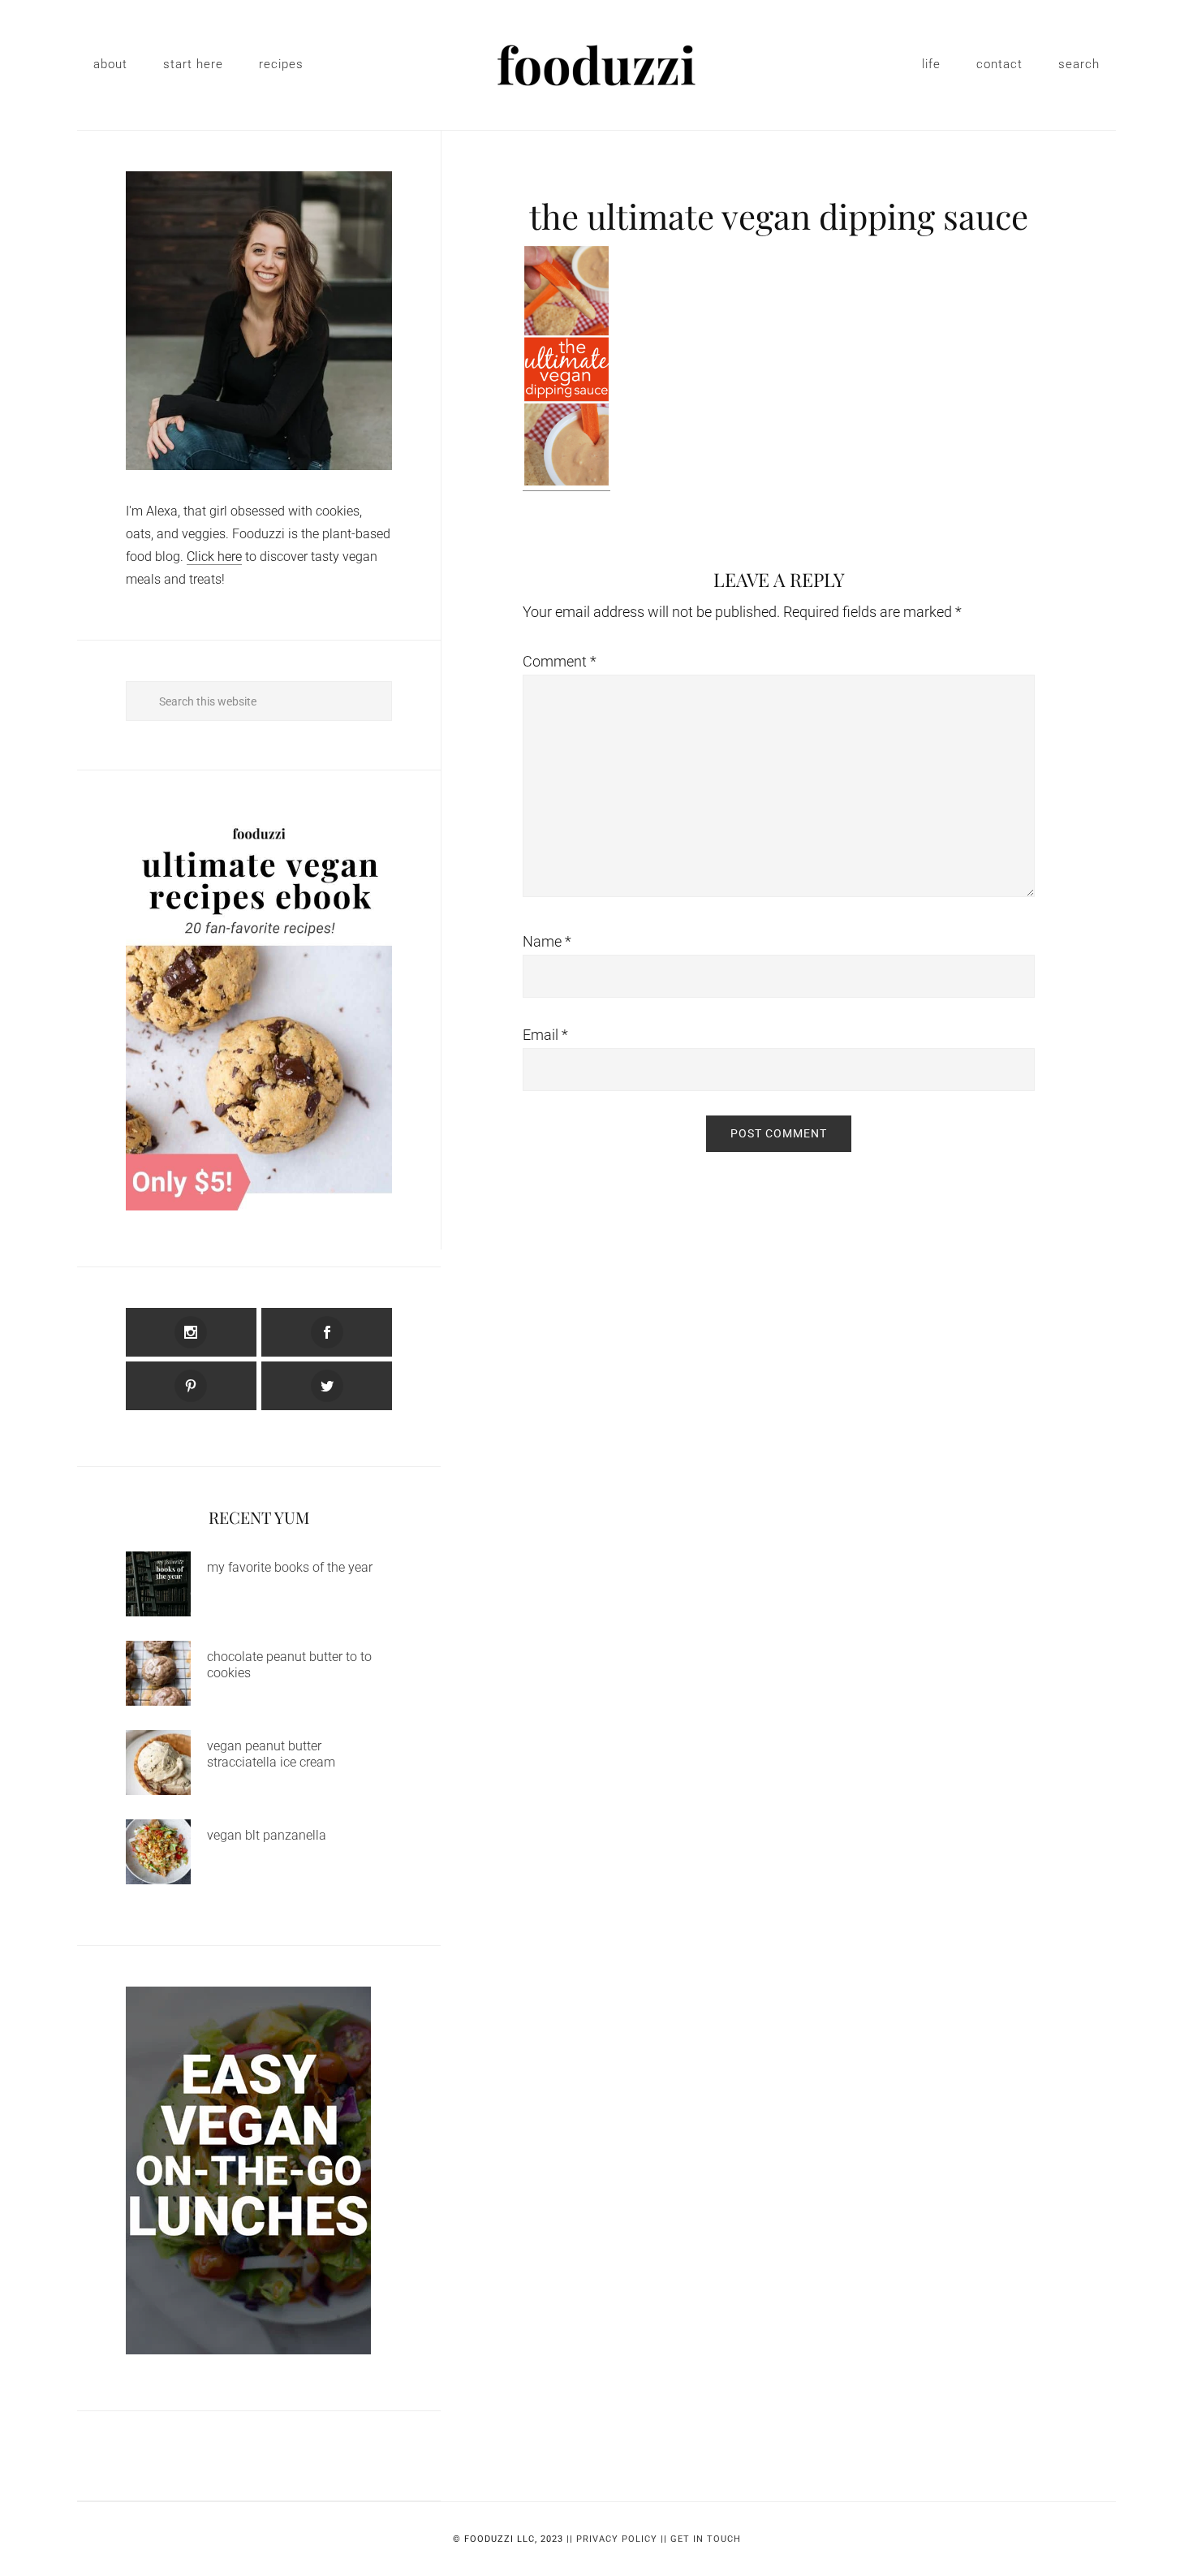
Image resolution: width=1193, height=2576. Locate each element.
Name (547, 941)
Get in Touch (706, 2539)
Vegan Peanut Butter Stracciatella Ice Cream (271, 1754)
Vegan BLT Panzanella (267, 1835)
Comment (560, 661)
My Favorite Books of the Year (290, 1567)
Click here (214, 557)
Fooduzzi (596, 65)
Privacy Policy (617, 2539)
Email (545, 1035)
